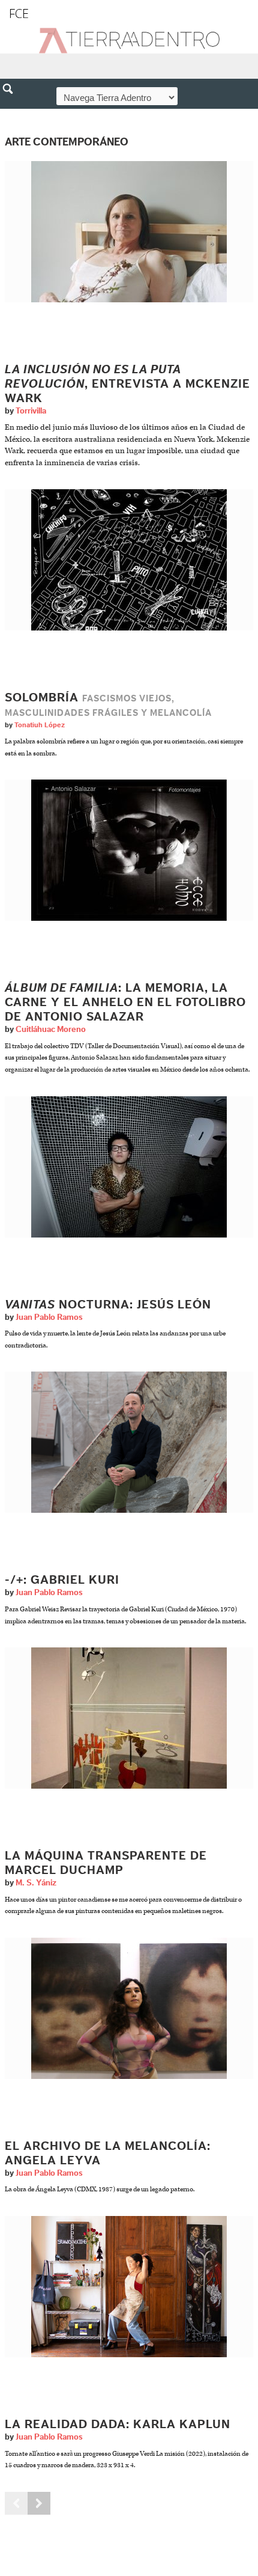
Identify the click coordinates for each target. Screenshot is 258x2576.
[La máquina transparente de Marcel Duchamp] (129, 1717)
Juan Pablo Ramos (49, 1317)
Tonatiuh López (40, 725)
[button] (12, 115)
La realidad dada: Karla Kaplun (118, 2425)
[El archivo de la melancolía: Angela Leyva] (129, 2008)
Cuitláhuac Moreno (51, 1030)
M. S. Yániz (36, 1883)
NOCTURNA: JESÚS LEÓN (108, 1305)
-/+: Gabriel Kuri (62, 1580)
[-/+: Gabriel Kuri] (129, 1442)
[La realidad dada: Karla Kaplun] (129, 2286)
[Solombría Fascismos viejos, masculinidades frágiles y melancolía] (129, 560)
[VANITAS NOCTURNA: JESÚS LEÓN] (129, 1166)
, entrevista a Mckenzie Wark (127, 384)
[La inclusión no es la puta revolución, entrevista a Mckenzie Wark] (129, 232)
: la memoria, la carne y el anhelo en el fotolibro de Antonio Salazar (125, 1003)
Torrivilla (31, 411)
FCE (19, 14)
